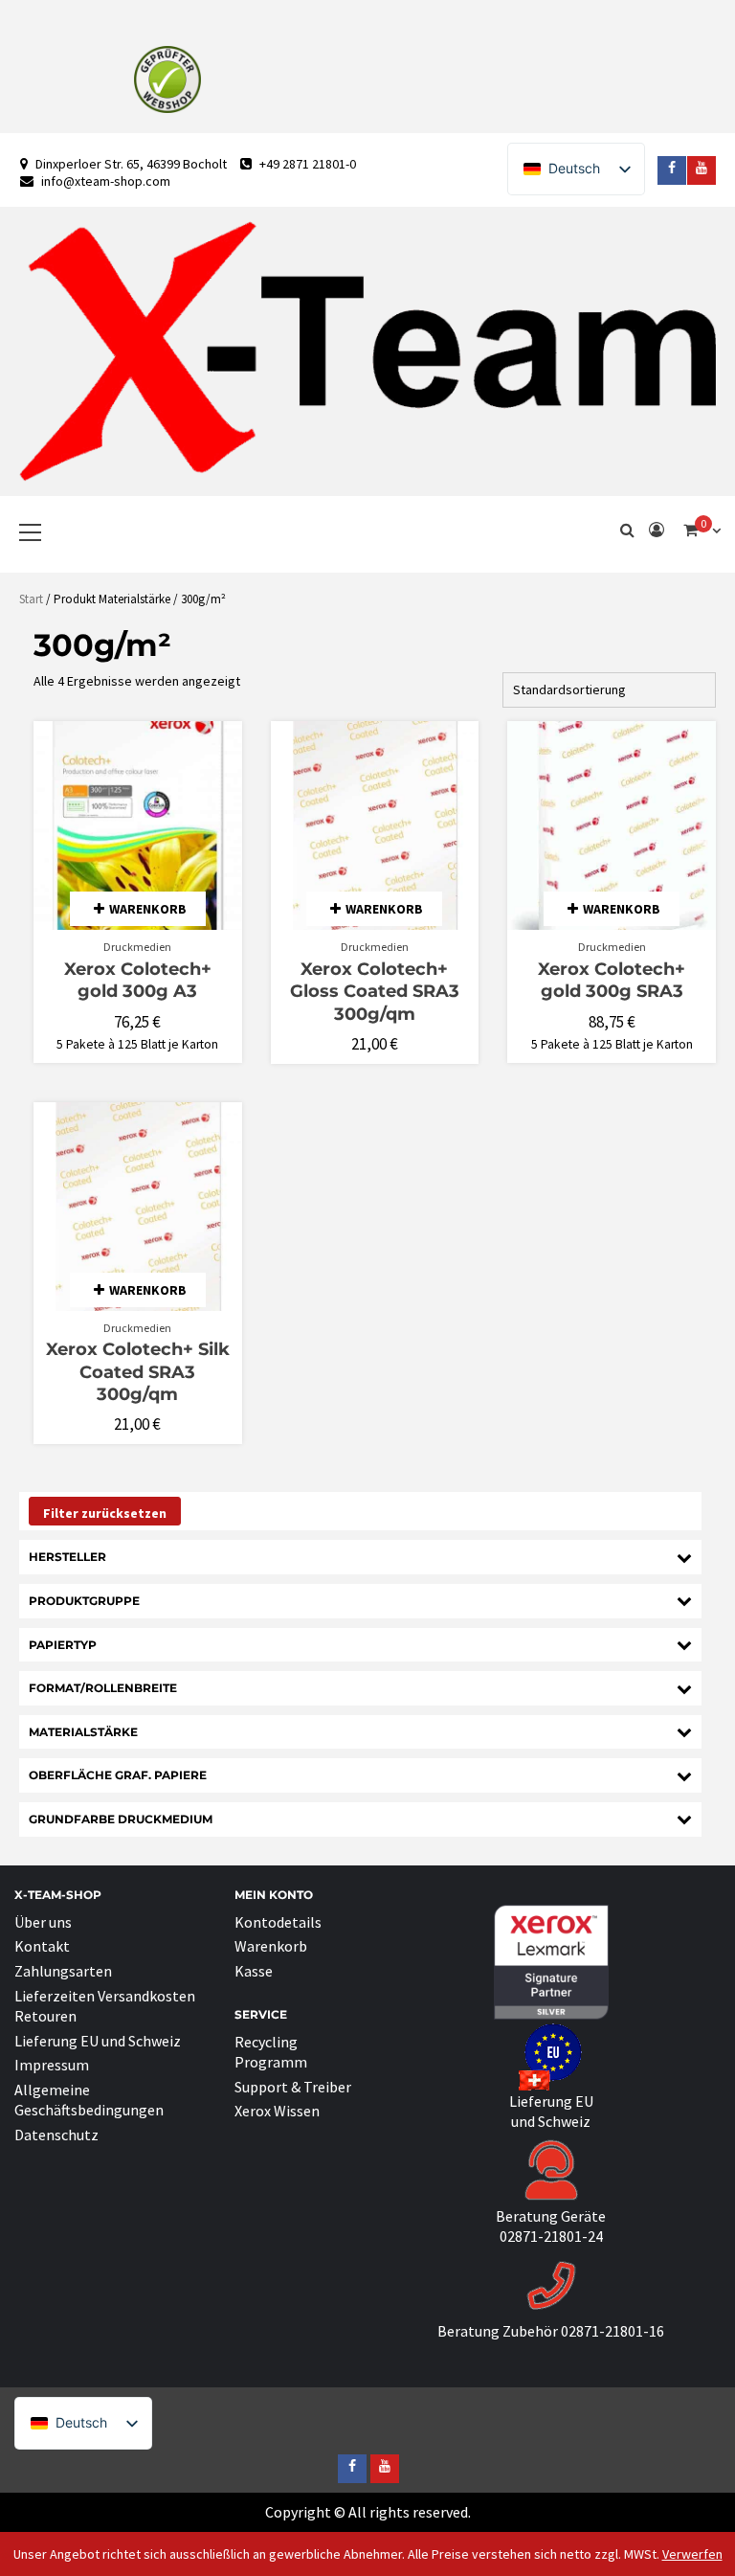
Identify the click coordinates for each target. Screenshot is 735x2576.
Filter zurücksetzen (105, 1513)
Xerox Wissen (277, 2111)
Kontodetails (278, 1922)
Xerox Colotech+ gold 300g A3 (138, 980)
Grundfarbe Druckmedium (121, 1819)
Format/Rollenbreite (103, 1688)
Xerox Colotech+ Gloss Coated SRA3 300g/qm (375, 992)
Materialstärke (83, 1732)
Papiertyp (63, 1645)
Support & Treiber (293, 2087)
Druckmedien (137, 947)
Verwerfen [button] (692, 2554)
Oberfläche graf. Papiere (118, 1775)
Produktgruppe (84, 1601)
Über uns (43, 1922)
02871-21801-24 (551, 2236)
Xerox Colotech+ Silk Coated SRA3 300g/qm (138, 1372)
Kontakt (42, 1946)
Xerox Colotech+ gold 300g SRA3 (612, 980)
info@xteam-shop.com (106, 181)
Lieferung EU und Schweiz (98, 2041)
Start (31, 599)
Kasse (254, 1971)
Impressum (52, 2065)
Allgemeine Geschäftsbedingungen (89, 2100)
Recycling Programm (271, 2052)
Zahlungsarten (63, 1971)
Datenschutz (56, 2135)
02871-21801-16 (612, 2331)
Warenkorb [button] (148, 909)
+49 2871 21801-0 (308, 164)
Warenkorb (271, 1946)
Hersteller (67, 1557)
